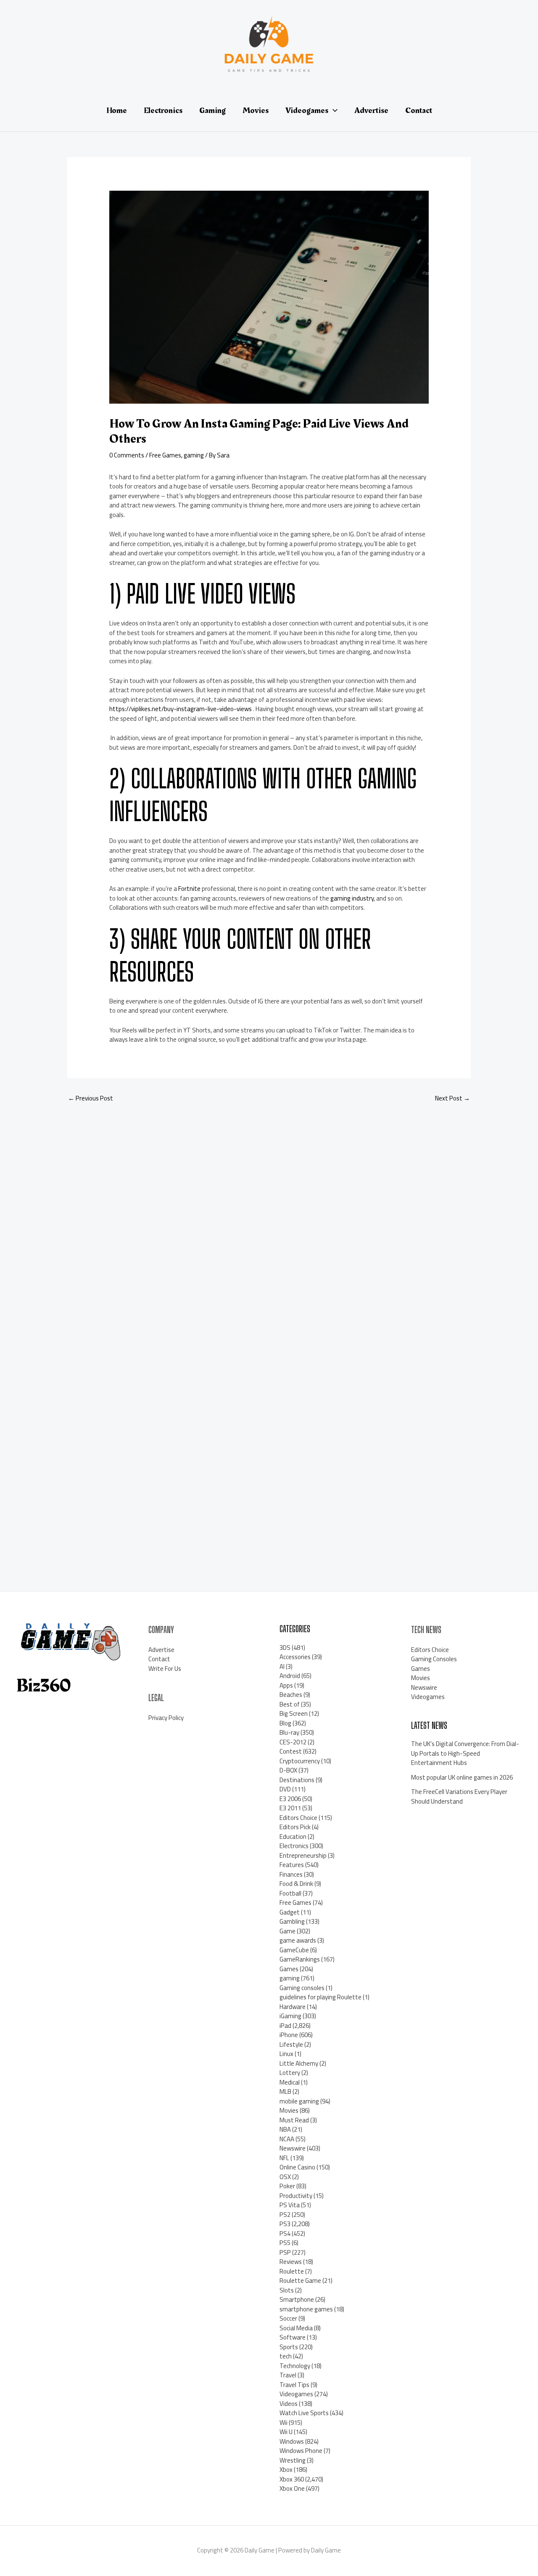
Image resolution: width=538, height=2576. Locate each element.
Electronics (294, 1846)
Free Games (165, 455)
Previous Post (91, 1098)
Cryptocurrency (300, 1761)
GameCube (294, 1950)
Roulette (292, 2271)
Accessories (295, 1657)
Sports (289, 2347)
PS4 (285, 2233)
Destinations (297, 1780)
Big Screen (294, 1713)
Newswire (293, 2148)
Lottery (290, 2073)
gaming (194, 455)
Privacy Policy (166, 1718)
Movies (289, 2110)
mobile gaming (299, 2101)
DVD (285, 1789)
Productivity (296, 2196)
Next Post (452, 1098)
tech (286, 2356)
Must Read (294, 2120)
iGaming (290, 2016)
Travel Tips (294, 2385)
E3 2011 (290, 1808)
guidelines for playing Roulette (320, 1997)
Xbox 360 (292, 2479)
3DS (285, 1648)
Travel (288, 2375)
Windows (292, 2441)
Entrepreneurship (303, 1855)
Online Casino (297, 2167)
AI (282, 1666)
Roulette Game (300, 2281)
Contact (159, 1659)
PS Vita (290, 2205)
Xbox (286, 2470)
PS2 (285, 2215)
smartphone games (306, 2309)
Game (287, 1931)
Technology (295, 2366)
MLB (285, 2092)
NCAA (287, 2139)
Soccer (288, 2318)
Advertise (161, 1650)
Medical (290, 2082)
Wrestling (293, 2460)
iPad (285, 2026)
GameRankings (300, 1959)
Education (293, 1837)
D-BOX (288, 1770)
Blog (285, 1723)
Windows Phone (301, 2451)
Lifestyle (291, 2044)
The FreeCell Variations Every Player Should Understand (459, 1796)
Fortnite (189, 889)
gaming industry (352, 898)
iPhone (289, 2035)
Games (289, 1969)
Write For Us (165, 1669)
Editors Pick (295, 1827)
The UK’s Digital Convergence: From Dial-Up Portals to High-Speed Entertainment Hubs (465, 1753)
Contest (291, 1751)
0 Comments (127, 455)
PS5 (285, 2243)
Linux (286, 2054)
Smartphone (297, 2299)
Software (293, 2337)
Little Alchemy (299, 2063)
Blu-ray (289, 1732)
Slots (287, 2290)
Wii (284, 2422)
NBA (285, 2129)
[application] (333, 110)
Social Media (296, 2328)
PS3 (285, 2224)
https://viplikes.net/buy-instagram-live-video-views (181, 709)
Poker (287, 2186)
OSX (285, 2177)
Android (290, 1676)
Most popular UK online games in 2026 (462, 1777)
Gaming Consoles (434, 1659)
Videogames (296, 2394)
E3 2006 (290, 1799)
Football (290, 1893)
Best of (290, 1704)
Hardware (293, 2007)
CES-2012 (293, 1742)
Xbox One (292, 2488)
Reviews (291, 2262)
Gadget (290, 1912)
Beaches (291, 1695)
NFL (284, 2158)
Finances (291, 1874)
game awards (298, 1940)
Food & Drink (296, 1884)
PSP (285, 2252)
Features (292, 1865)
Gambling (292, 1921)
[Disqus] (269, 1221)
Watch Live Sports (304, 2413)
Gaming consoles (302, 1988)
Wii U (286, 2432)
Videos (289, 2404)
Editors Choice (298, 1818)
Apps (286, 1685)
